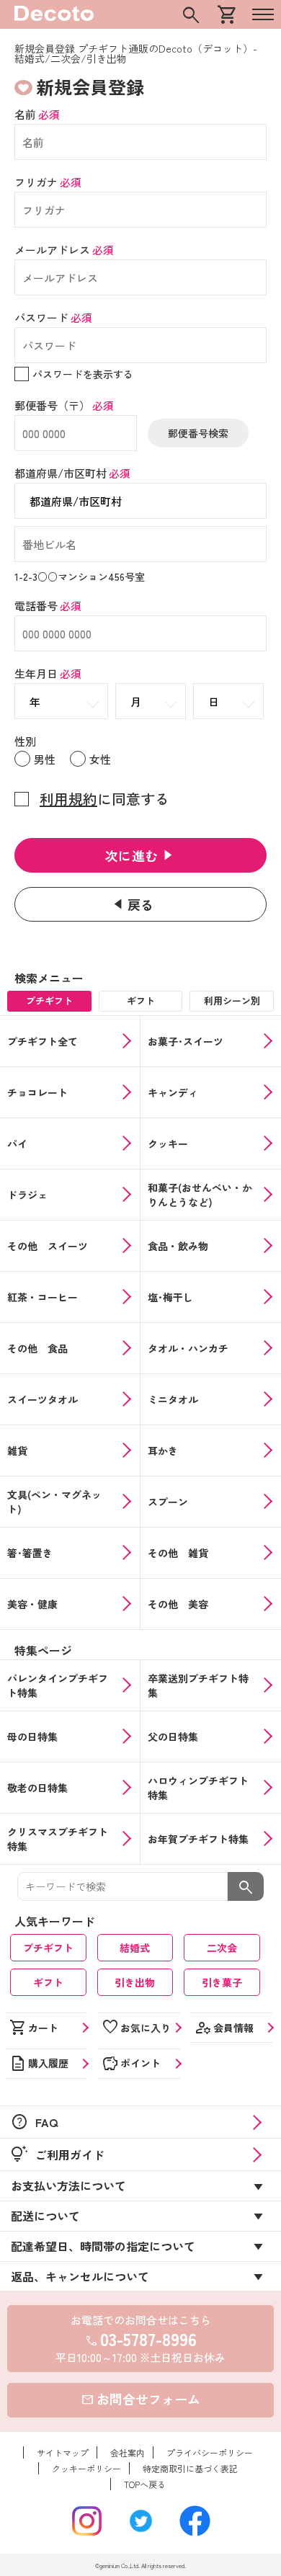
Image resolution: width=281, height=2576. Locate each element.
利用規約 (68, 799)
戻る (141, 904)
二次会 (222, 1948)
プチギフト (48, 1948)
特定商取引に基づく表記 (190, 2468)
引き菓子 (222, 1982)
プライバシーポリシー (210, 2452)
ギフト (48, 1982)
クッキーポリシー (86, 2468)
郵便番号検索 (198, 433)
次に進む (132, 855)
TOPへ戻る (145, 2484)
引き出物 (135, 1982)
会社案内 (128, 2452)
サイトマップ (63, 2452)
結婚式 (135, 1948)
